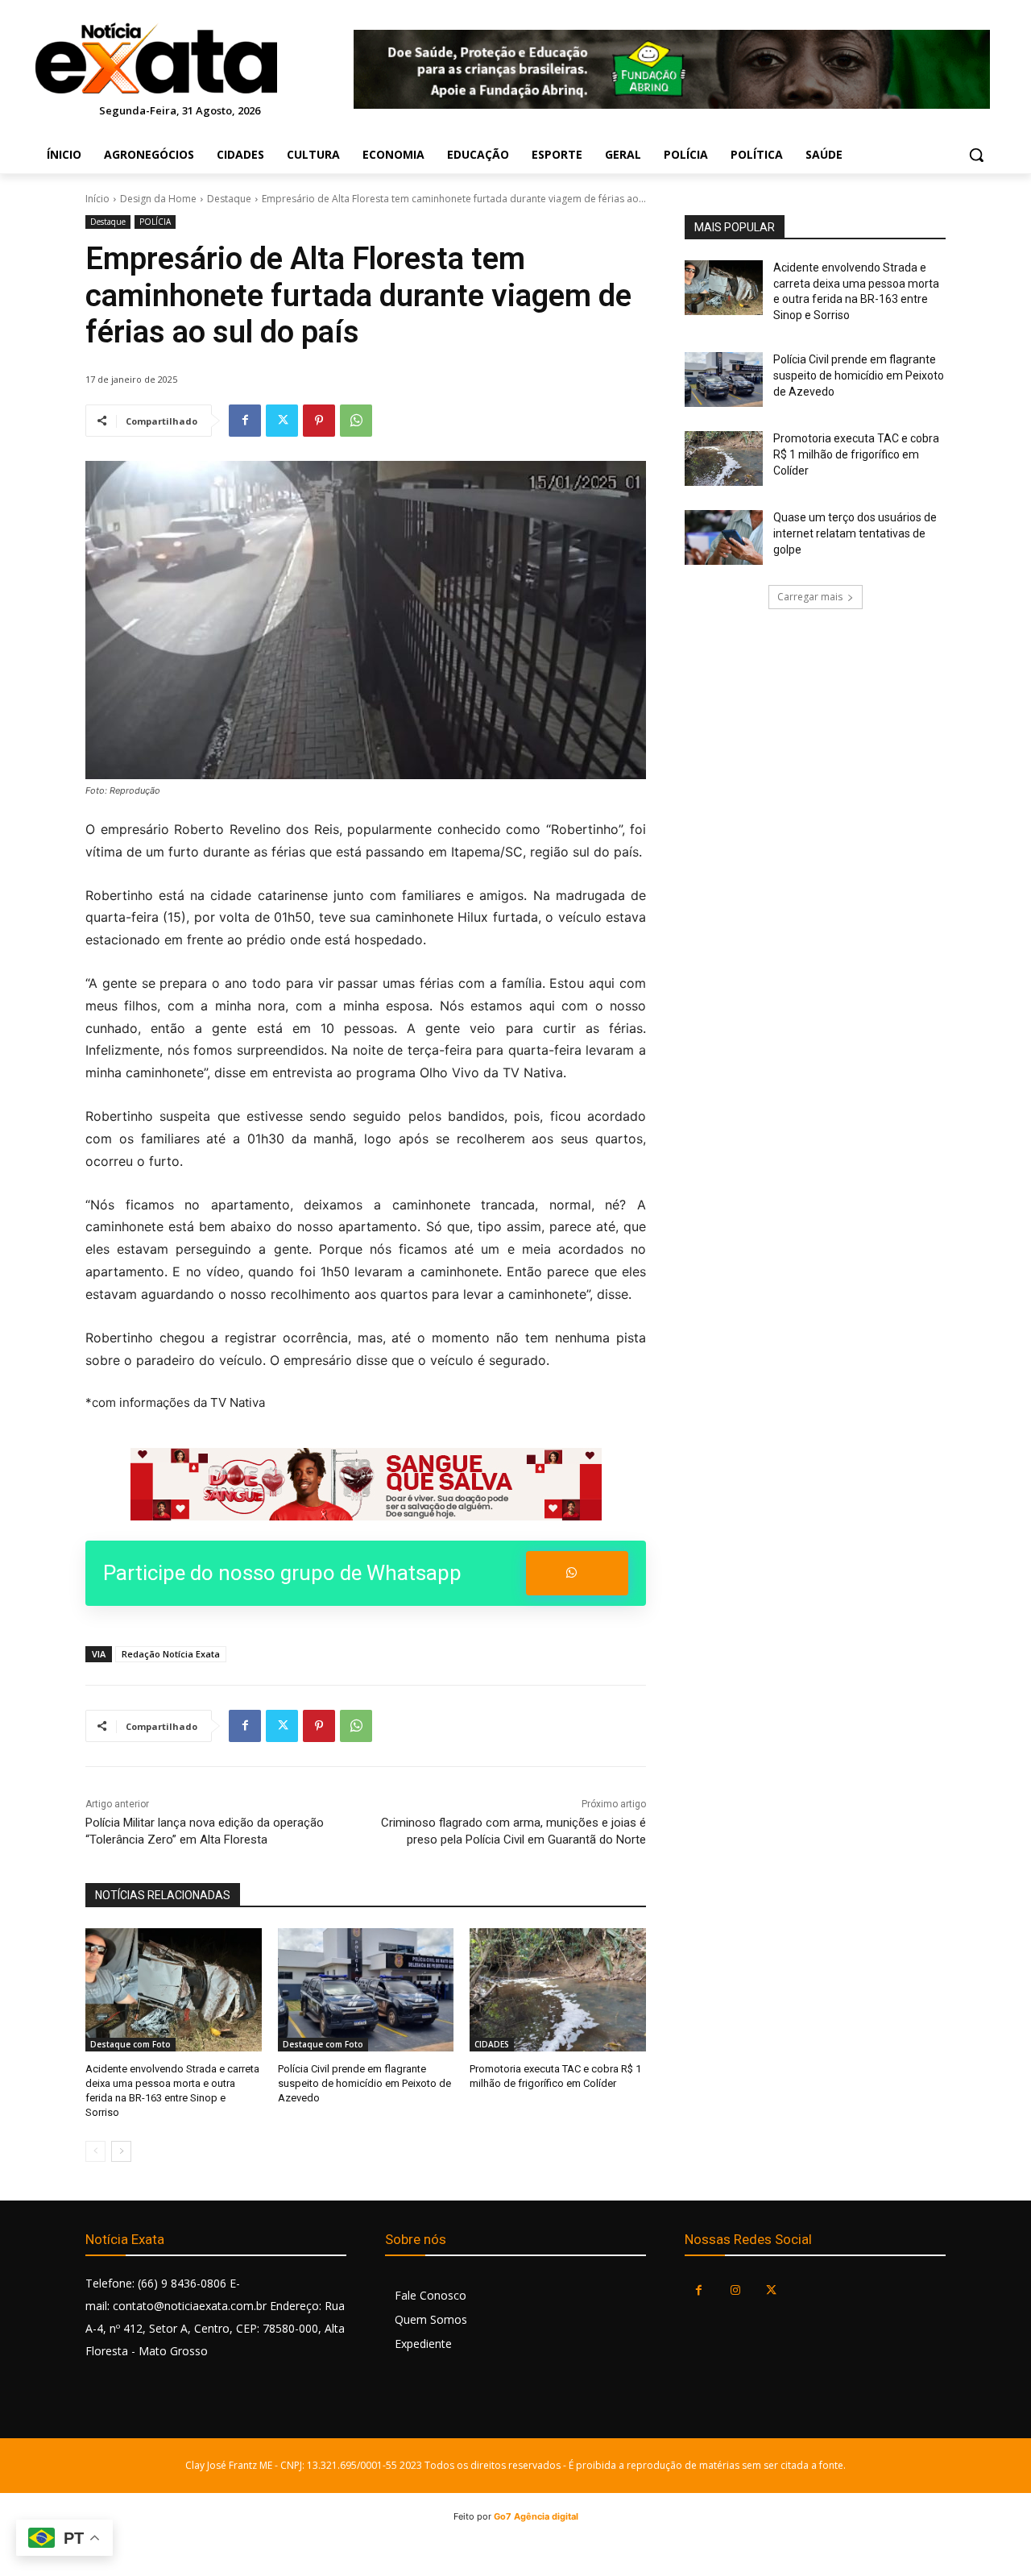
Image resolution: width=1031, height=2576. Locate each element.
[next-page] (121, 2151)
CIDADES (492, 2044)
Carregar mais (810, 597)
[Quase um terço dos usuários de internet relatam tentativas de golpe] (724, 537)
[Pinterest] (319, 421)
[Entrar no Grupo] (577, 1573)
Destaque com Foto (130, 2044)
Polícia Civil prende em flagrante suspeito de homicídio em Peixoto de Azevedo (364, 2083)
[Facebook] (245, 421)
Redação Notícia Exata (171, 1654)
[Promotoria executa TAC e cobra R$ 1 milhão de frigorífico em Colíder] (558, 1990)
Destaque (229, 199)
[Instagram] (735, 2290)
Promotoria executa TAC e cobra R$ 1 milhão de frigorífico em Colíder (856, 454)
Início (97, 199)
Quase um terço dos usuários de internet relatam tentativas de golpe (855, 533)
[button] (976, 155)
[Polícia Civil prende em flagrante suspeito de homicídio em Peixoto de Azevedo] (366, 1990)
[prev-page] (95, 2151)
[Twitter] (282, 421)
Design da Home (158, 199)
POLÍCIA (155, 222)
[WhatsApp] (356, 421)
